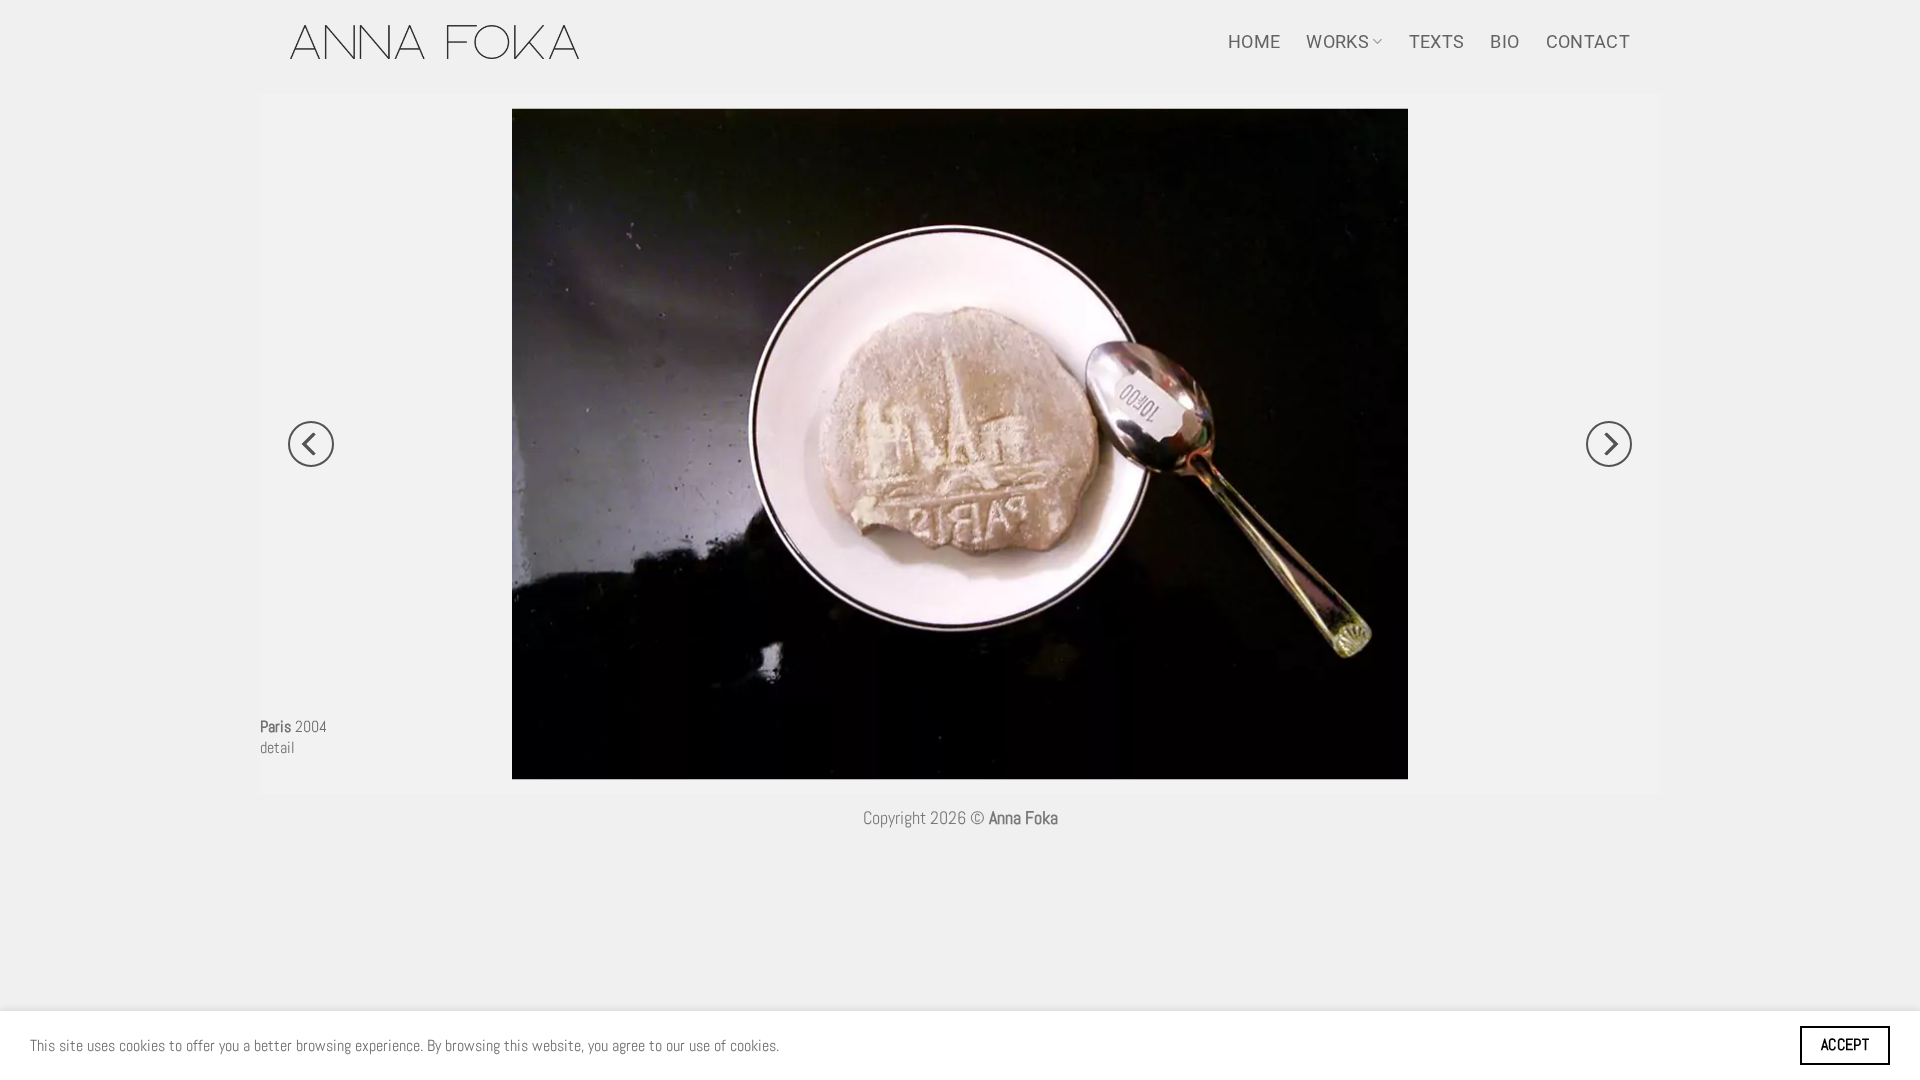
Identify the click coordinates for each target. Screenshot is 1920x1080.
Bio (1504, 42)
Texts (1437, 42)
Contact (1588, 42)
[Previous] (311, 444)
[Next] (1609, 444)
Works (1337, 42)
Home (1254, 42)
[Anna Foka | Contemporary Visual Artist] (434, 42)
